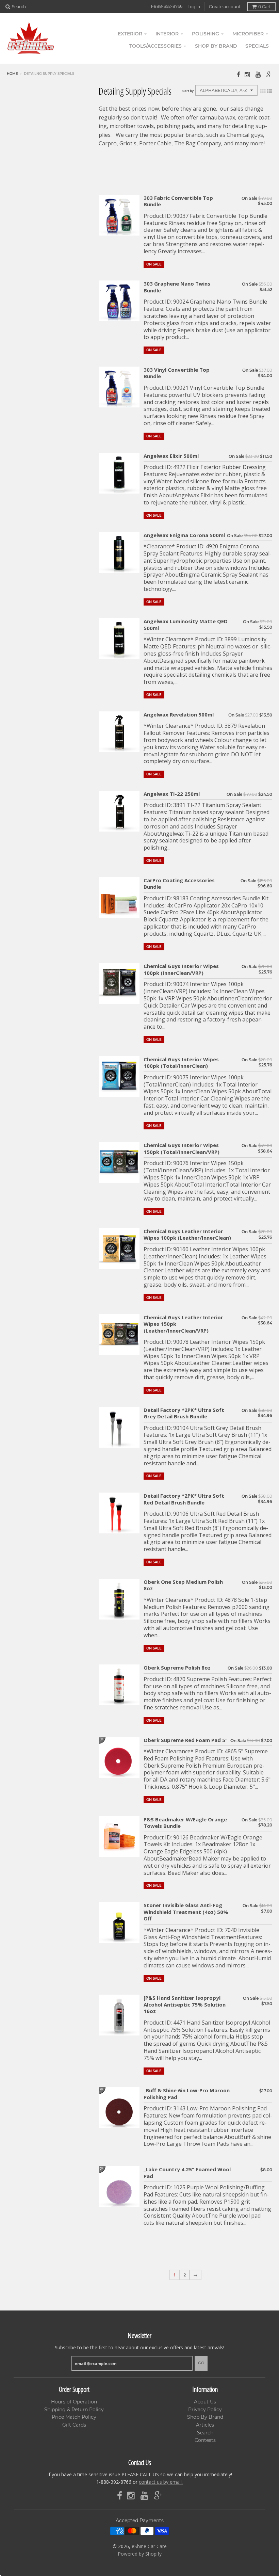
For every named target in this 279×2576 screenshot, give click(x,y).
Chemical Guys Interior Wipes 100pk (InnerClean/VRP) (181, 970)
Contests (205, 2440)
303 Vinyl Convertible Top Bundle (177, 373)
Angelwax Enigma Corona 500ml (184, 535)
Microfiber (248, 34)
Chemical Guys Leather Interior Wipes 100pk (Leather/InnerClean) (187, 1235)
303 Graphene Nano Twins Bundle (177, 287)
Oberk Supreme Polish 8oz (177, 1668)
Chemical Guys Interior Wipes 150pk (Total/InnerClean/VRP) (182, 1149)
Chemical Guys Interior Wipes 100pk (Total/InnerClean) (181, 1063)
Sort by (188, 91)
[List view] (269, 91)
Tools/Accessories (155, 46)
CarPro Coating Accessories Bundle (179, 884)
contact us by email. (161, 2482)
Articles (205, 2425)
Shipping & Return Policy (74, 2410)
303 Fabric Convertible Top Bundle (178, 201)
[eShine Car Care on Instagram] (248, 74)
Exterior (130, 34)
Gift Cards (74, 2425)
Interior (167, 34)
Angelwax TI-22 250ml (172, 794)
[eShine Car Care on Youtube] (259, 74)
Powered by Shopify (140, 2554)
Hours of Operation (74, 2402)
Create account (225, 7)
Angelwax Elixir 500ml (171, 456)
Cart (265, 7)
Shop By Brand (205, 2417)
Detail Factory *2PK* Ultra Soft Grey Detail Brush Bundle (184, 1413)
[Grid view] (263, 91)
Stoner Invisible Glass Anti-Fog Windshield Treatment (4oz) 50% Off (186, 1912)
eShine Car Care (149, 2546)
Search (205, 2433)
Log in (194, 7)
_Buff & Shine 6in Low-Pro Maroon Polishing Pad (187, 2094)
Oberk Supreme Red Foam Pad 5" (186, 1740)
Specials (257, 46)
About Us (205, 2402)
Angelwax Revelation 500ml (179, 715)
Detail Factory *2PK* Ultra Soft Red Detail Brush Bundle (184, 1499)
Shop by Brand (216, 46)
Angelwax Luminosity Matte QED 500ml (186, 625)
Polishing (206, 34)
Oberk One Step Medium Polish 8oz (183, 1585)
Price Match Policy (74, 2417)
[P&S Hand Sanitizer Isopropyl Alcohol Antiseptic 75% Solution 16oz (185, 2005)
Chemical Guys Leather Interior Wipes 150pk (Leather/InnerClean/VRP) (183, 1324)
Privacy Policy (205, 2410)
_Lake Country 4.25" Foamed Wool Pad (187, 2173)
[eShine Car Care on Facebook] (238, 74)
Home (12, 74)
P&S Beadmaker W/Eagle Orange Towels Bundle (185, 1823)
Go (201, 2363)
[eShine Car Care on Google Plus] (269, 74)
